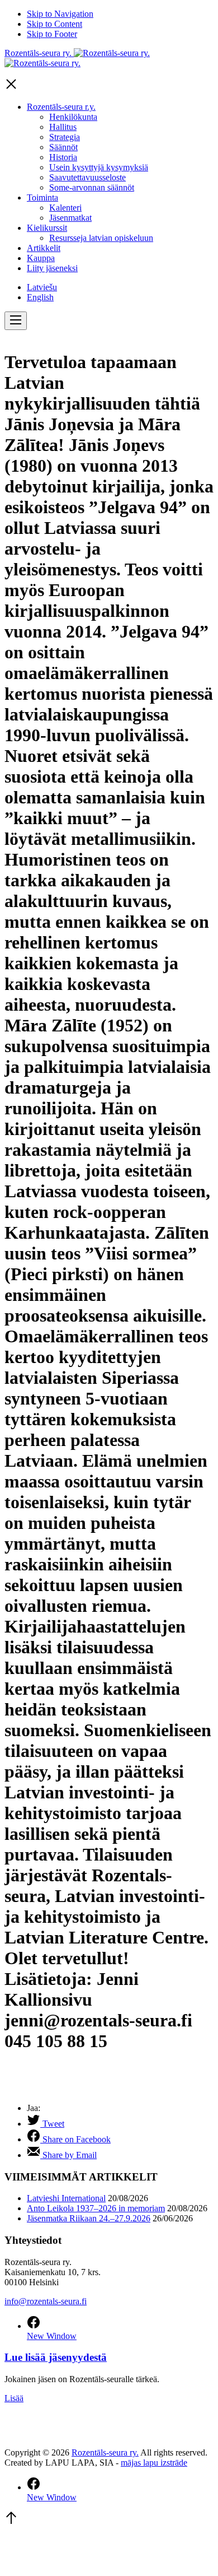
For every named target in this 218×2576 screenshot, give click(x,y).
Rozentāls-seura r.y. (61, 107)
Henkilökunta (73, 117)
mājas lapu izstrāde (154, 2463)
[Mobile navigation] (16, 321)
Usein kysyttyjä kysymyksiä (99, 167)
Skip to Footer (52, 34)
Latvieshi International (66, 2198)
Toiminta (42, 197)
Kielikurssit (47, 228)
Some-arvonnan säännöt (92, 187)
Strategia (65, 137)
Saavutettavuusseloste (87, 177)
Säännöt (63, 147)
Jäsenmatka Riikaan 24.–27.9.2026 (89, 2218)
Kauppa (41, 258)
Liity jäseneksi (52, 268)
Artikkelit (44, 248)
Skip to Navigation (60, 14)
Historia (63, 157)
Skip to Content (54, 24)
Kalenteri (65, 208)
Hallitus (63, 127)
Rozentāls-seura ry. (105, 2452)
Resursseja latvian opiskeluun (101, 238)
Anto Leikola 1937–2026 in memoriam (96, 2208)
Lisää (14, 2398)
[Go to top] (11, 2522)
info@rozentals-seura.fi (46, 2301)
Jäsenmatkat (70, 218)
